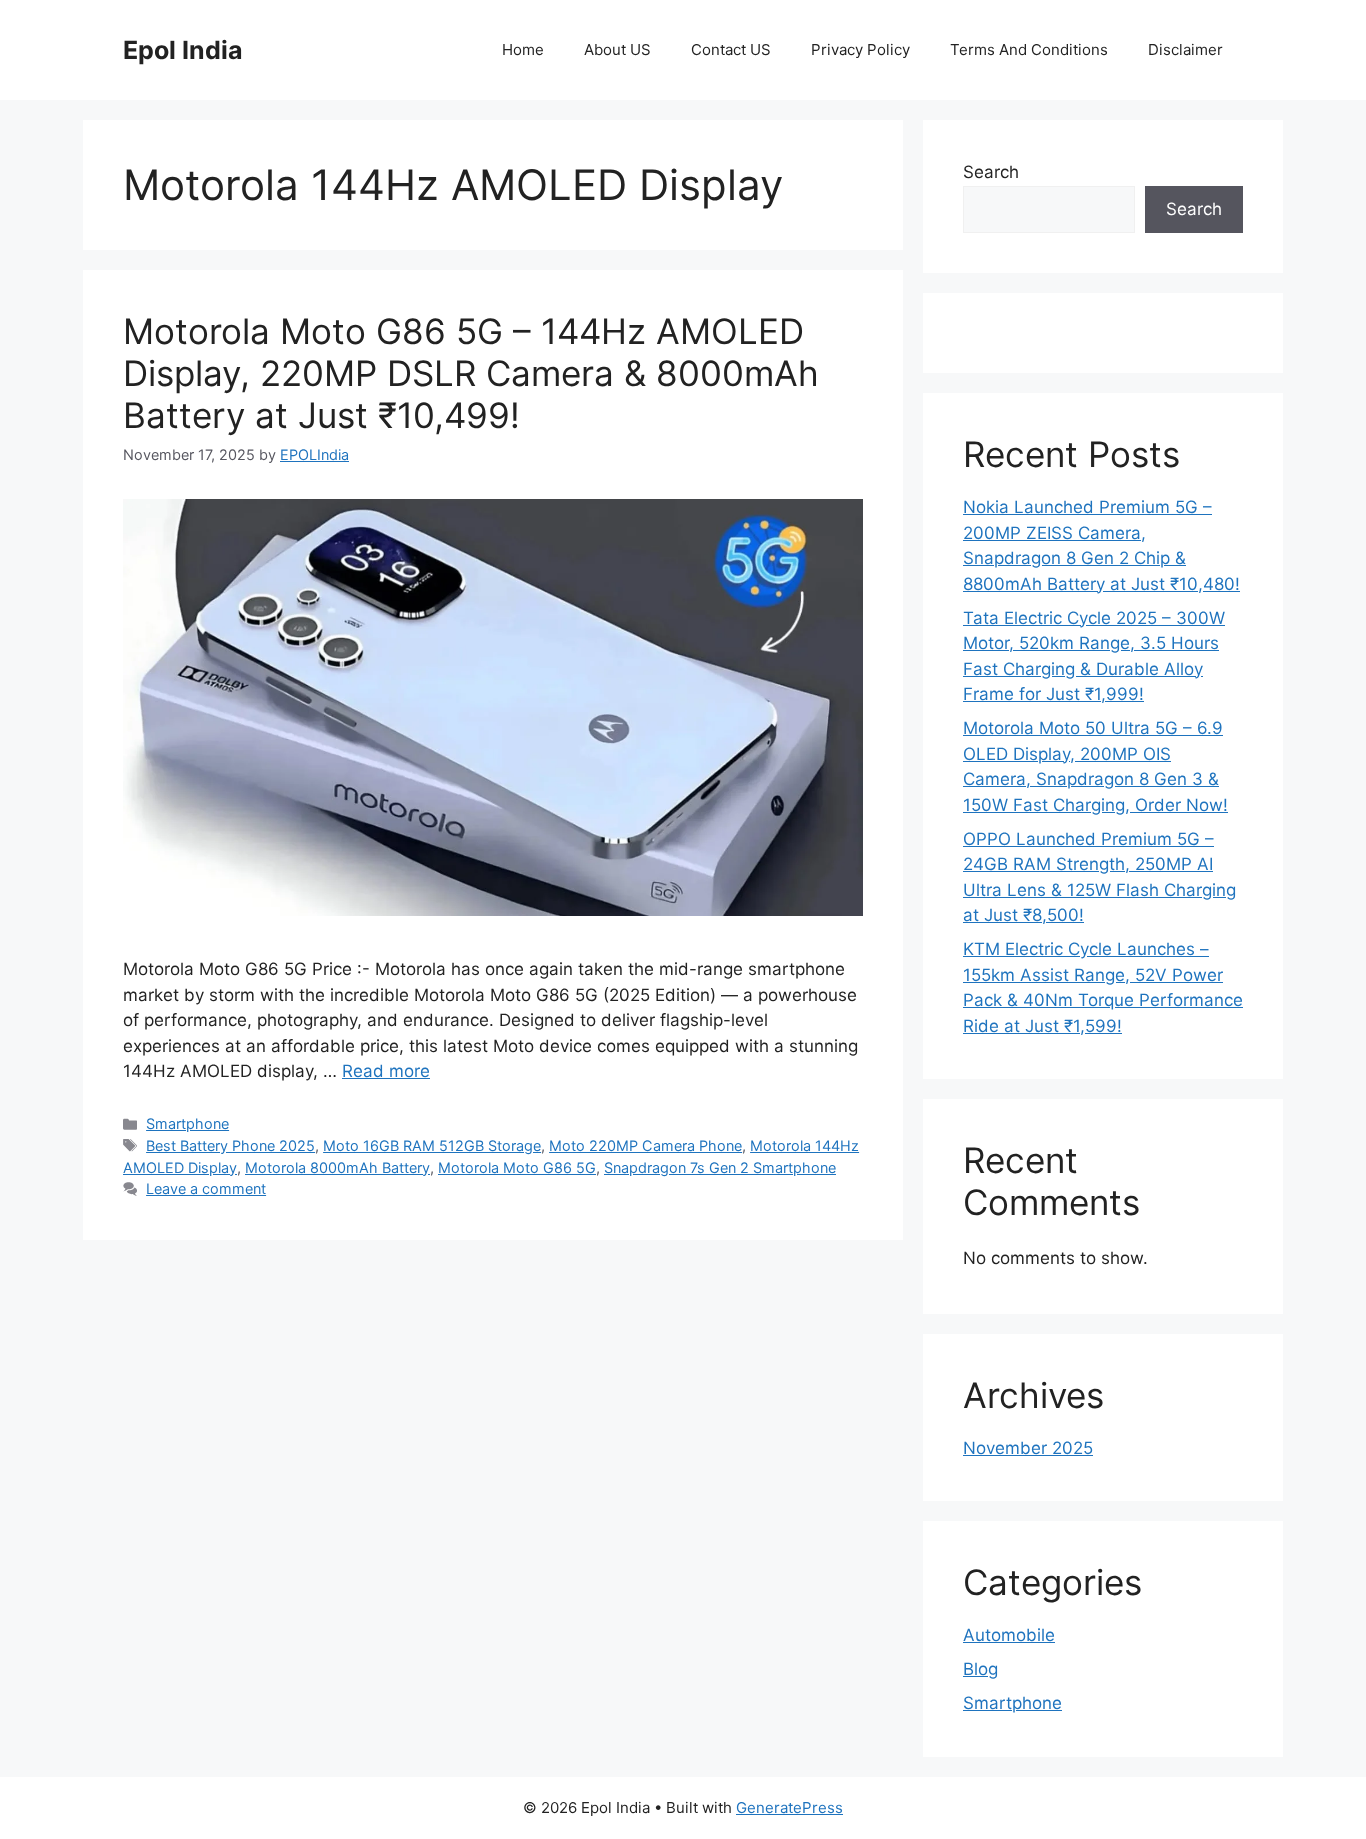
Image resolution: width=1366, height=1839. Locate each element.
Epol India (183, 50)
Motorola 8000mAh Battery (337, 1167)
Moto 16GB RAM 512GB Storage (432, 1145)
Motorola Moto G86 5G (517, 1167)
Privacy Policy (860, 49)
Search (991, 172)
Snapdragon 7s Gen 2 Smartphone (720, 1167)
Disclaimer (1185, 49)
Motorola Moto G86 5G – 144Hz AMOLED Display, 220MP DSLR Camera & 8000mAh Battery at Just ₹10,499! (471, 373)
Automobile (1009, 1635)
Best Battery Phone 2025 (230, 1145)
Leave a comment (206, 1188)
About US (617, 49)
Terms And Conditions (1029, 49)
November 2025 (1028, 1448)
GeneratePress (789, 1807)
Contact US (731, 49)
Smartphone (187, 1123)
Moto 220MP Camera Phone (645, 1145)
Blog (980, 1669)
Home (523, 49)
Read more (386, 1071)
